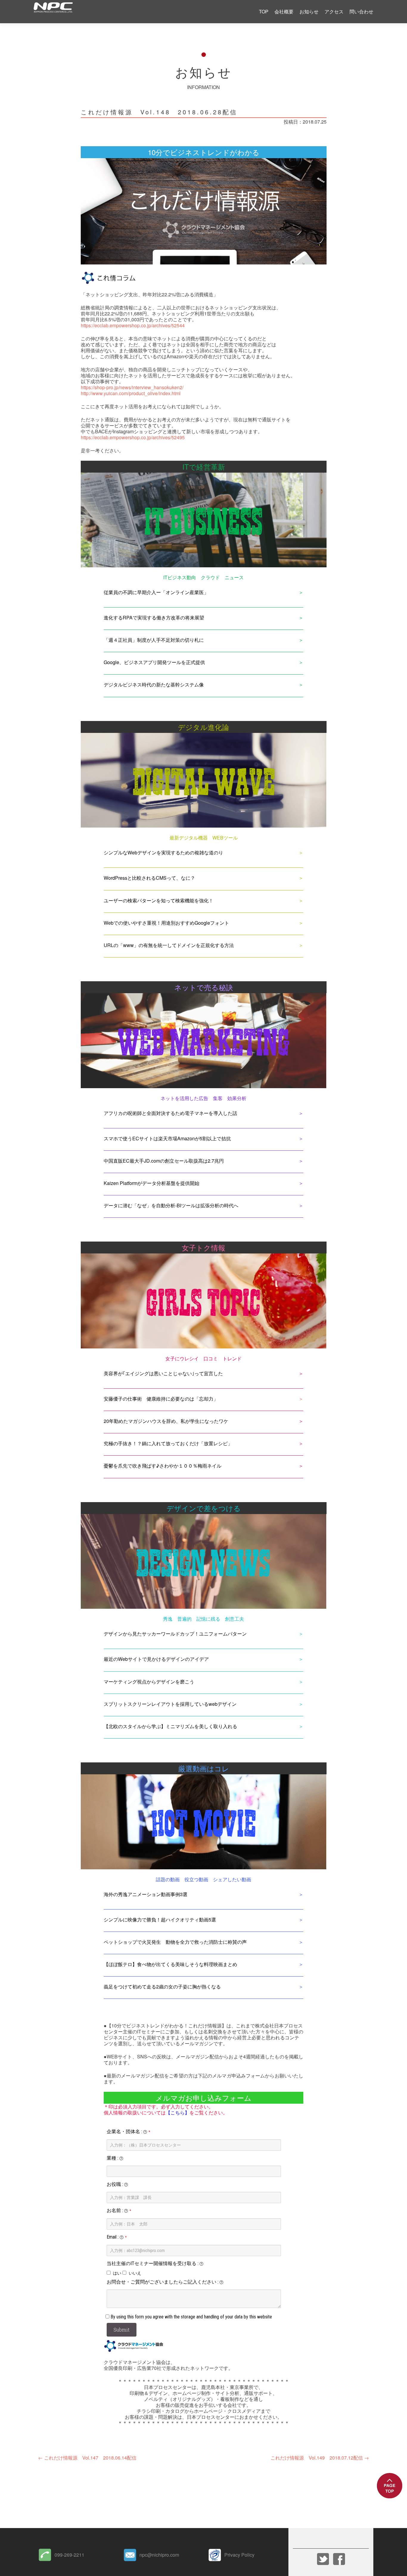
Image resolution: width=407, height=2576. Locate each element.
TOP (264, 11)
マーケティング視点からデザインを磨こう (149, 1682)
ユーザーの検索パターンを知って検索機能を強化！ (159, 900)
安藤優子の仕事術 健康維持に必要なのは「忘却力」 (161, 1399)
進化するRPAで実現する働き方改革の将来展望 (154, 617)
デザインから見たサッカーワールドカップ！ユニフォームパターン (175, 1634)
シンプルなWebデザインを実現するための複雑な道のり (163, 852)
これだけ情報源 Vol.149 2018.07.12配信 (320, 2458)
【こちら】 (178, 2112)
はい (117, 2273)
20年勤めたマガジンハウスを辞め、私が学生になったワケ (166, 1421)
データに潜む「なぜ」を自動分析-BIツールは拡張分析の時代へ (171, 1205)
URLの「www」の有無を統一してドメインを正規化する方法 (169, 945)
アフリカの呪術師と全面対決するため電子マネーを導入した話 (170, 1113)
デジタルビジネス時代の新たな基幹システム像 (154, 685)
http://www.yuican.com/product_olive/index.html (131, 393)
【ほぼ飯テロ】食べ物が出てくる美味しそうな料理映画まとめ (170, 1964)
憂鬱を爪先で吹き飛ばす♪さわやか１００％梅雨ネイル (163, 1466)
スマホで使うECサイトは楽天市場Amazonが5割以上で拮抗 (167, 1138)
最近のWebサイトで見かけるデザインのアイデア (156, 1659)
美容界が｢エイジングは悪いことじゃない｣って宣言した (163, 1373)
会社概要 (284, 11)
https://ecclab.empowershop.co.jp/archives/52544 (133, 325)
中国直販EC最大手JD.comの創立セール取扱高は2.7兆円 (164, 1161)
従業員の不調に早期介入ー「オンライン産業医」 (156, 592)
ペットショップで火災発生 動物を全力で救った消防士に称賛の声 (175, 1942)
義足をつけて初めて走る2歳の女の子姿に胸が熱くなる (162, 1986)
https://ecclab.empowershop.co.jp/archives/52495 (133, 437)
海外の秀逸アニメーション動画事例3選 (146, 1894)
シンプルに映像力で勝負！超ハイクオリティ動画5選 (160, 1919)
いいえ (135, 2273)
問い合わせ (361, 11)
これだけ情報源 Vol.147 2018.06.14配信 (87, 2458)
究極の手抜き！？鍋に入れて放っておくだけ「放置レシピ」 (168, 1443)
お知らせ (309, 11)
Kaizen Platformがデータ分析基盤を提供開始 (152, 1183)
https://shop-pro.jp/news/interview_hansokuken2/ (132, 387)
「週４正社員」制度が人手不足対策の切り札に (154, 640)
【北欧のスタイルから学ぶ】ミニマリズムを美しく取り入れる (170, 1726)
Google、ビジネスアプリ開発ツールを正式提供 (154, 662)
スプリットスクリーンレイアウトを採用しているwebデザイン (170, 1704)
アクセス (334, 11)
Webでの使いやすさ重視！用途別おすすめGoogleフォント (166, 923)
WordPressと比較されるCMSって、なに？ (149, 878)
